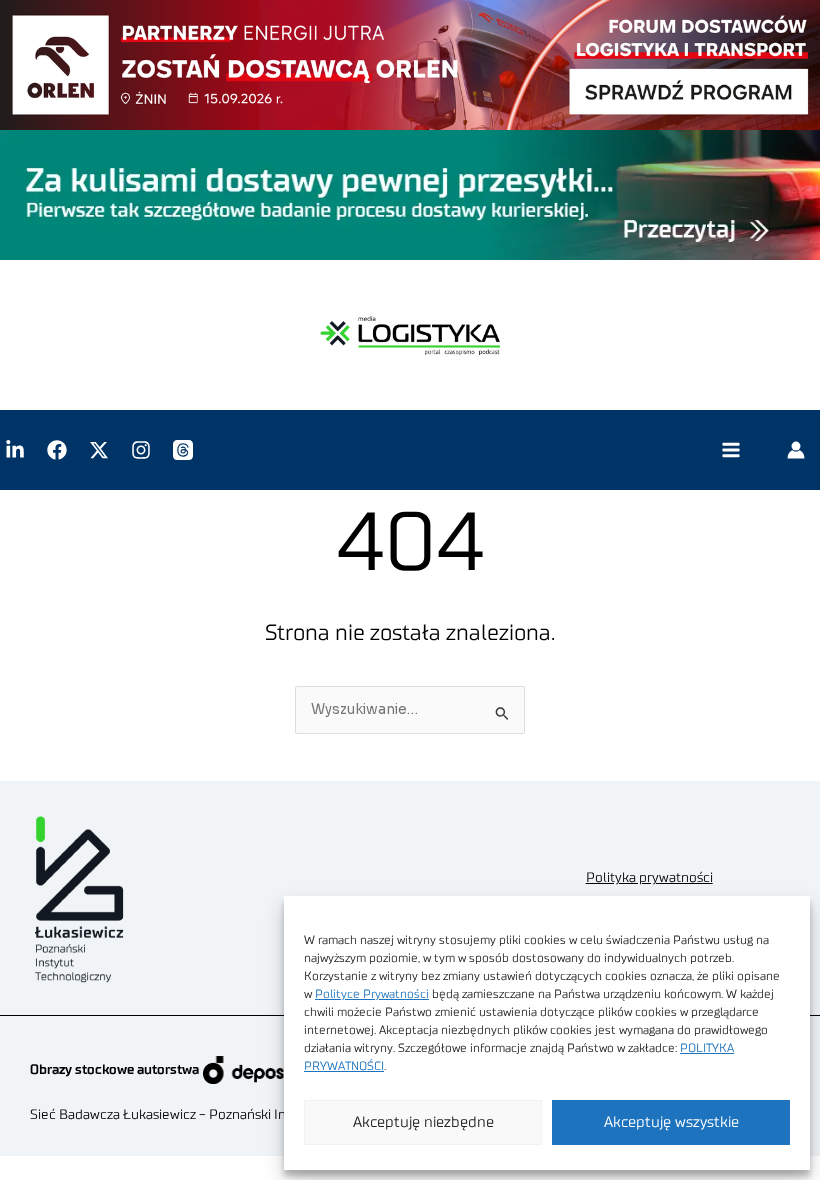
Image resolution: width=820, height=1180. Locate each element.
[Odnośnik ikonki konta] (796, 450)
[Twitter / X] (99, 450)
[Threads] (183, 450)
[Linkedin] (15, 450)
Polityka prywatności (649, 878)
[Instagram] (141, 450)
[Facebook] (57, 450)
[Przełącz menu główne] (730, 450)
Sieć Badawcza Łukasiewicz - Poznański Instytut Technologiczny (225, 1115)
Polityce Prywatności (372, 994)
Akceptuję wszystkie (671, 1122)
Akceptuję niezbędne (423, 1122)
